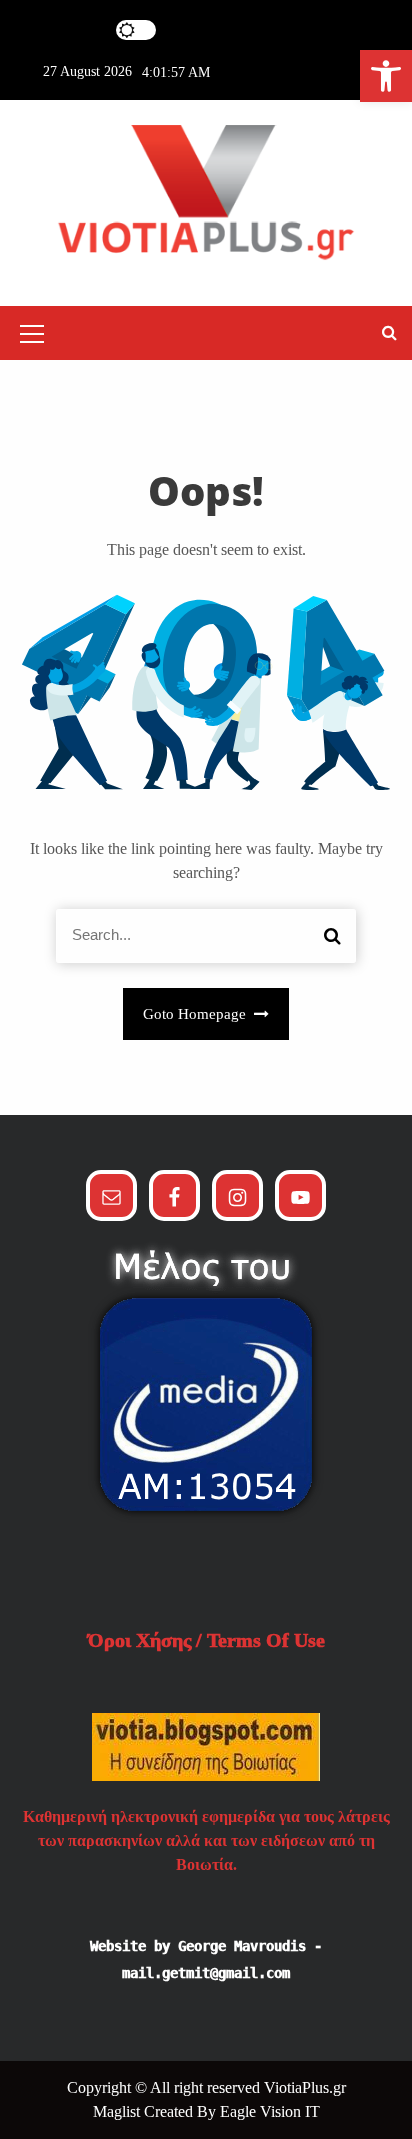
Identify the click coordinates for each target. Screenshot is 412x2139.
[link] (386, 76)
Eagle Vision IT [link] (270, 2111)
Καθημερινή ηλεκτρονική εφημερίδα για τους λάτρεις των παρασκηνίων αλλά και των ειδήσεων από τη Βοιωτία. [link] (206, 1840)
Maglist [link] (118, 2111)
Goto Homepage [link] (196, 1014)
